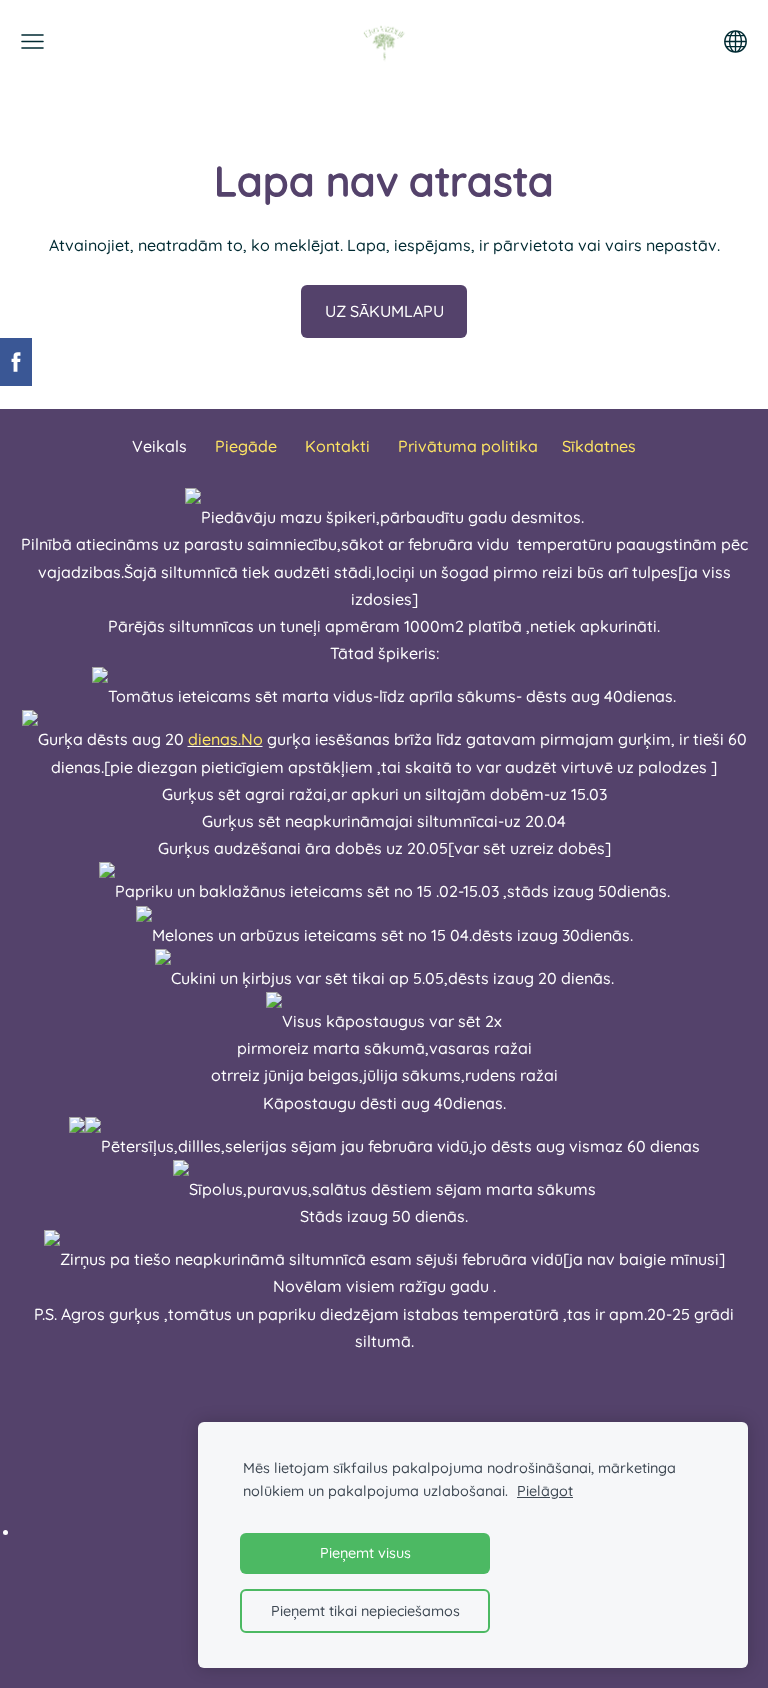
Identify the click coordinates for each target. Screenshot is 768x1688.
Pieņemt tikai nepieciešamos (365, 1611)
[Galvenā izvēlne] (32, 41)
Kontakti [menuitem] (337, 446)
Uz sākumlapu (384, 311)
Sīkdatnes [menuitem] (599, 446)
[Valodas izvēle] (735, 41)
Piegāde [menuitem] (246, 446)
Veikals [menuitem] (159, 446)
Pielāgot (545, 1491)
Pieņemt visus (365, 1553)
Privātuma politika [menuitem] (468, 446)
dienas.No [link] (225, 739)
